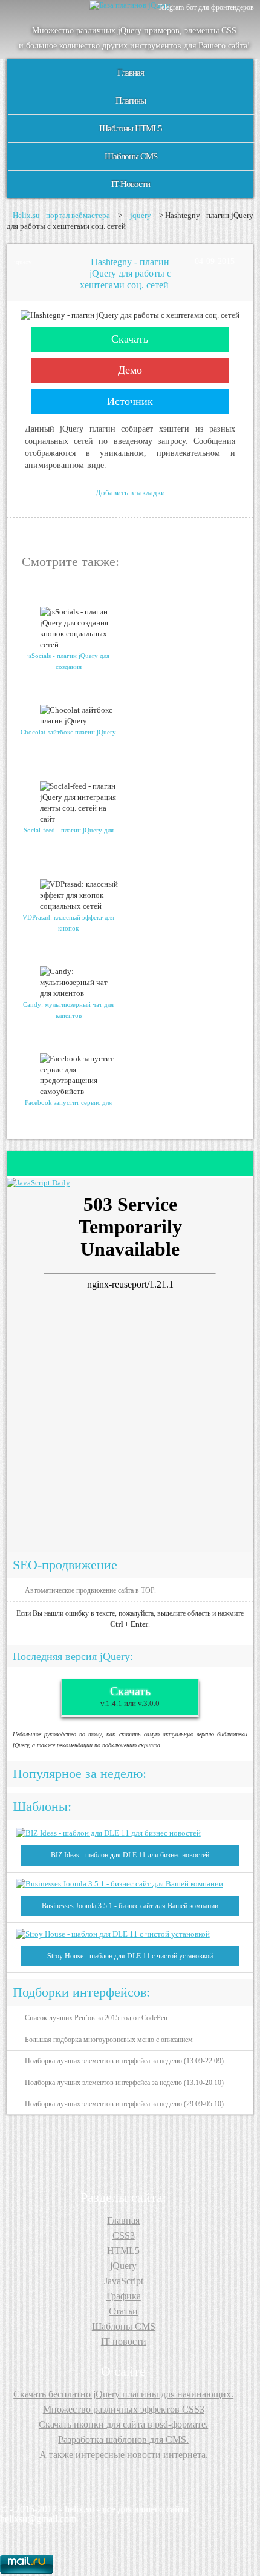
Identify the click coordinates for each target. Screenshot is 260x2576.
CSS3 (124, 2235)
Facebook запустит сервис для (68, 1102)
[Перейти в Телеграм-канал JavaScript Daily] (38, 1183)
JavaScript (124, 2281)
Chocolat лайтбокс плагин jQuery (68, 732)
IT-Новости (131, 184)
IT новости (124, 2341)
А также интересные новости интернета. (124, 2455)
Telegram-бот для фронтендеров (206, 7)
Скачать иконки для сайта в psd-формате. (123, 2424)
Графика (124, 2296)
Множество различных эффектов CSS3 (124, 2409)
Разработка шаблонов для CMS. (123, 2439)
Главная (131, 73)
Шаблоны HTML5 (131, 128)
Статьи (123, 2311)
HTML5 (123, 2251)
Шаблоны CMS (131, 156)
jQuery (123, 2266)
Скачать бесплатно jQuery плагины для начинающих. (123, 2394)
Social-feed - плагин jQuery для (69, 830)
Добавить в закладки (130, 492)
